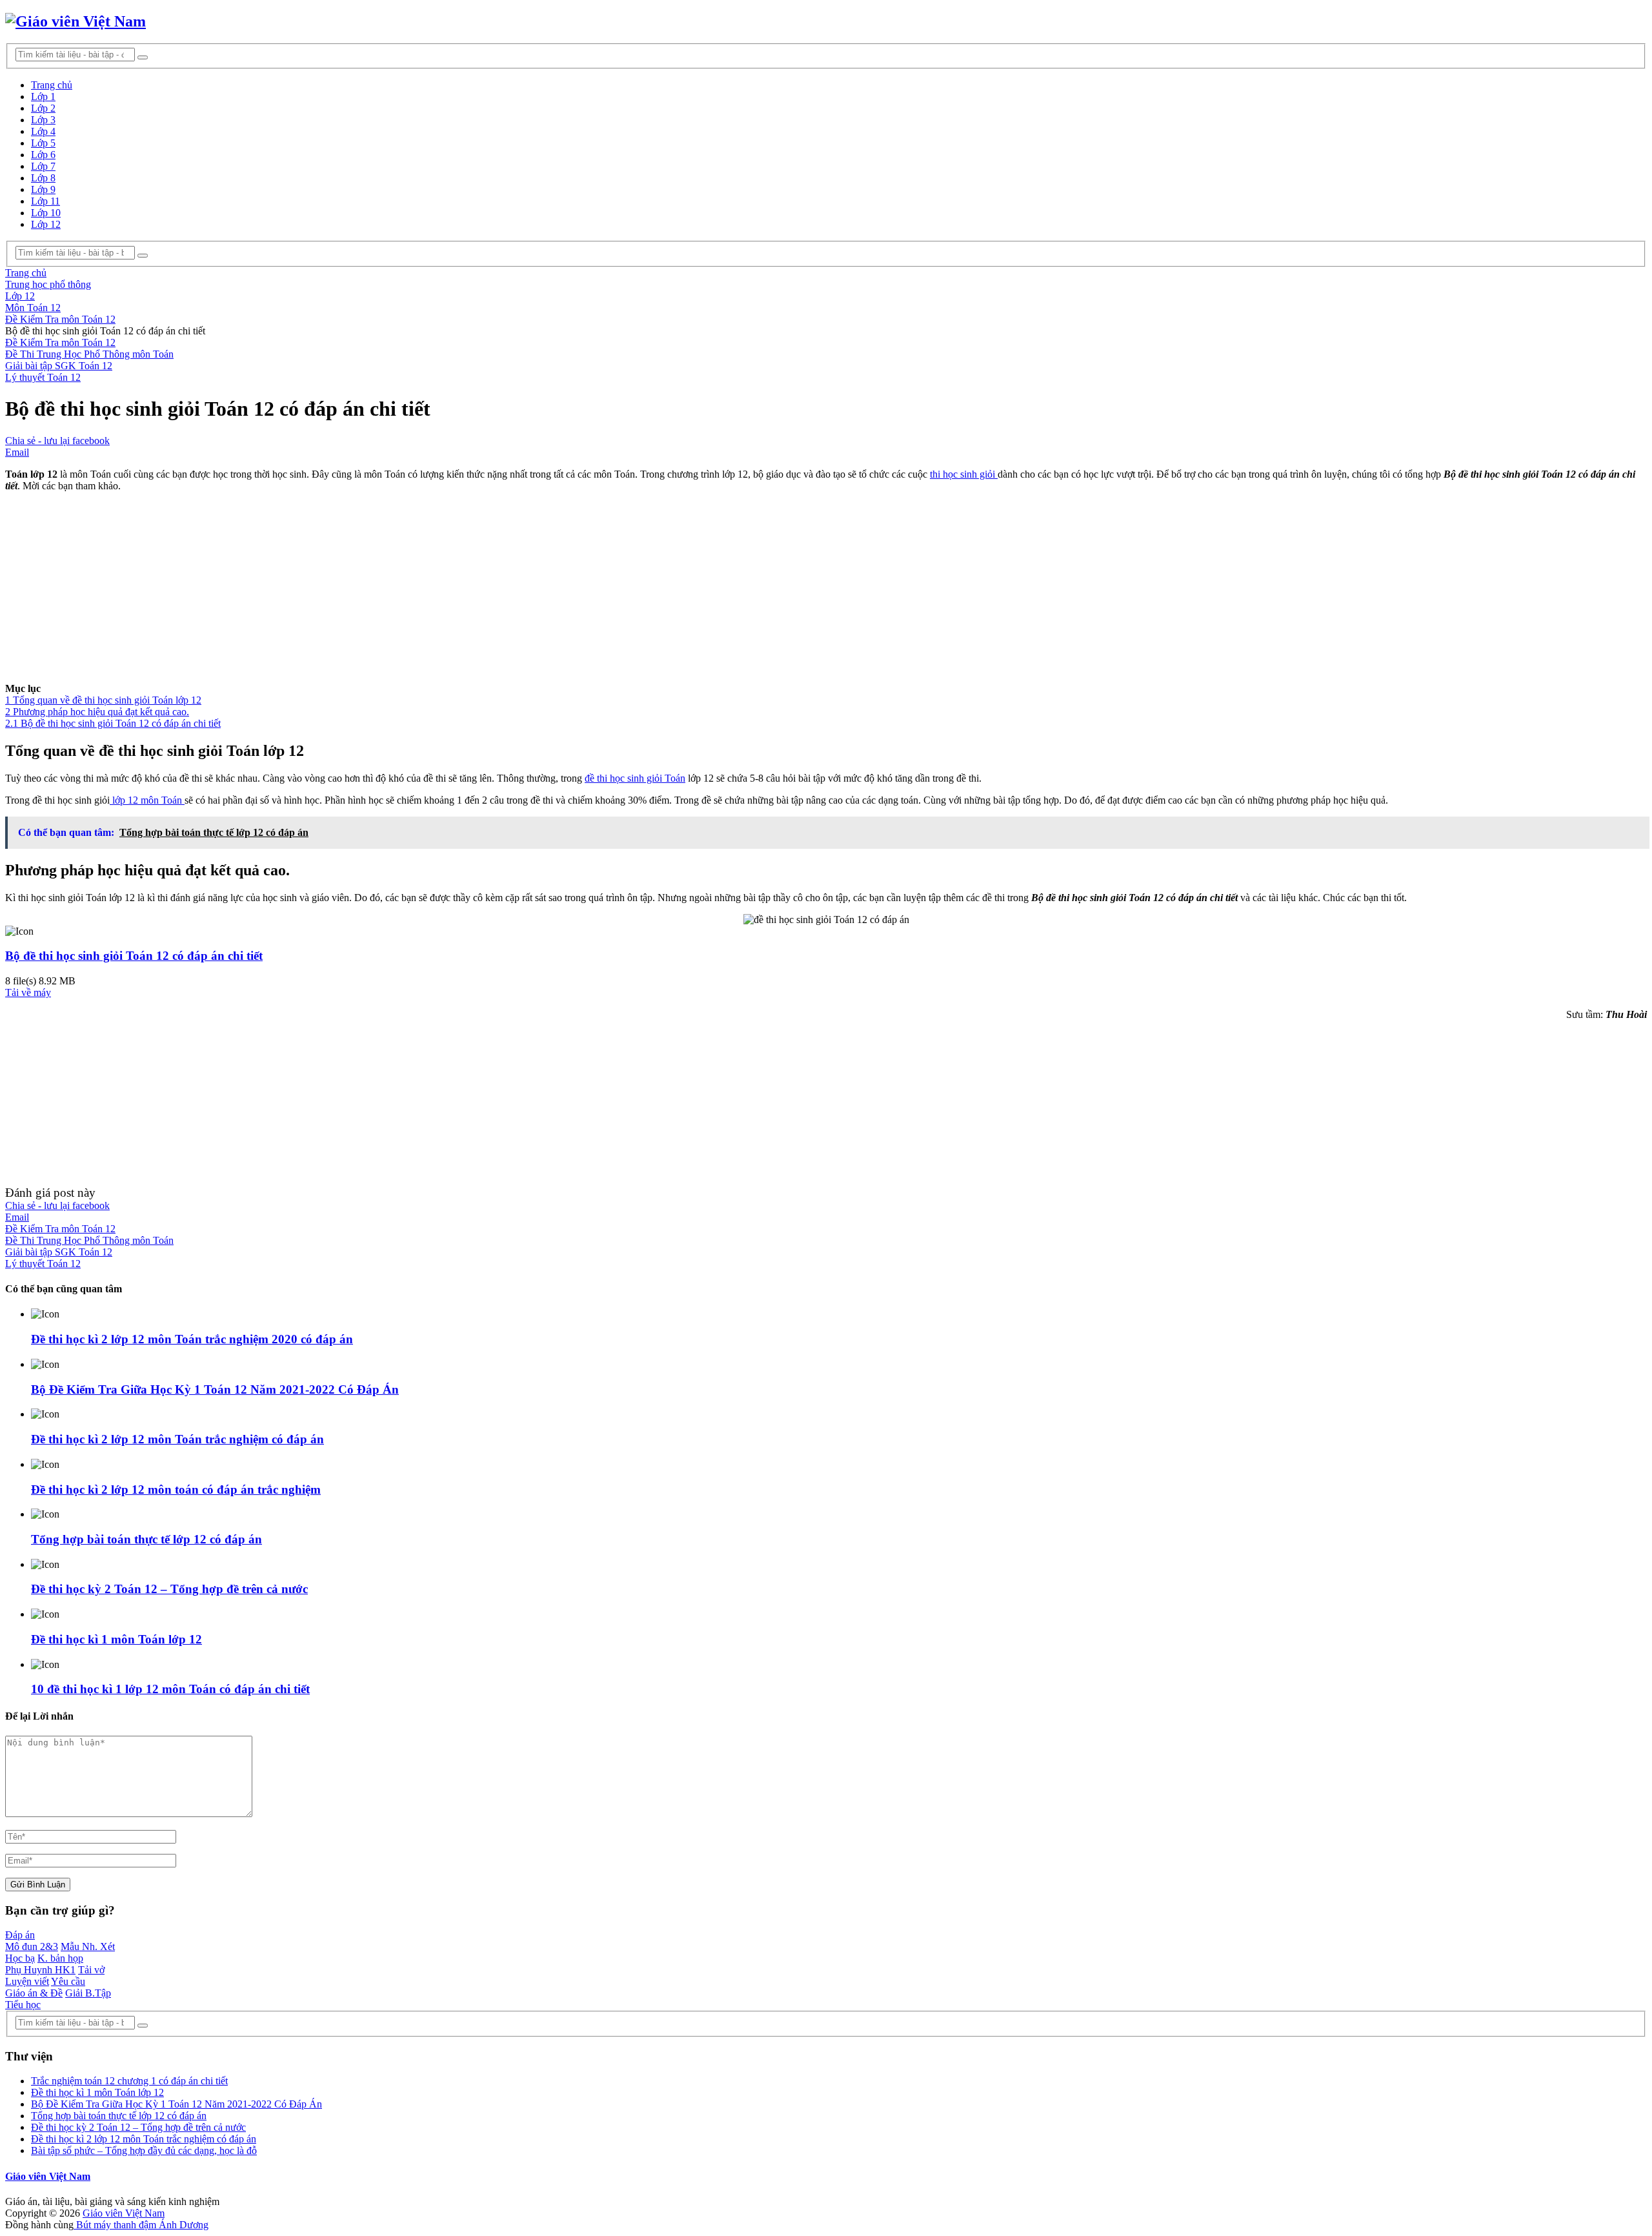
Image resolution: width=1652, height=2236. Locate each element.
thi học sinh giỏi (964, 474)
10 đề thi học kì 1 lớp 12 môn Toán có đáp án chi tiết (170, 1689)
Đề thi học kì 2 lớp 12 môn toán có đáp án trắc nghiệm (176, 1489)
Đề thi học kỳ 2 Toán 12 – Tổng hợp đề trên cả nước (169, 1589)
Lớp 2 (43, 108)
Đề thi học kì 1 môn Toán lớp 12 (116, 1639)
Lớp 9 (43, 189)
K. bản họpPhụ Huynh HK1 (44, 1964)
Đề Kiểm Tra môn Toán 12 (60, 342)
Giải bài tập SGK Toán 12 (59, 366)
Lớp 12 (46, 224)
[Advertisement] (392, 593)
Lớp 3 (43, 120)
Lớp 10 (46, 213)
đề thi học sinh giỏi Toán (635, 778)
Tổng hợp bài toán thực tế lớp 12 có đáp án (146, 1539)
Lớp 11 (45, 201)
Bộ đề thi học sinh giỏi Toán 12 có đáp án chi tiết (134, 956)
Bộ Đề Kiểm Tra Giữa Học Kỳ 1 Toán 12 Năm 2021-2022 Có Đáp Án (215, 1389)
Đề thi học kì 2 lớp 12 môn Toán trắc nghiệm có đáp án (177, 1439)
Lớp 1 (43, 97)
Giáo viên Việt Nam (48, 2176)
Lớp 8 (43, 178)
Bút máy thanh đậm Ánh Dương (141, 2225)
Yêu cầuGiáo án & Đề (45, 1987)
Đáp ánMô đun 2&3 (32, 1941)
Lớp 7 (43, 166)
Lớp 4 (43, 131)
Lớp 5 (43, 143)
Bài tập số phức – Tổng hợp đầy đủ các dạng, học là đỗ (144, 2150)
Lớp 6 (43, 155)
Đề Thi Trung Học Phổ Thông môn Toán (89, 354)
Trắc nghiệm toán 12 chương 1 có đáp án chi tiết (129, 2081)
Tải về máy (28, 992)
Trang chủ (52, 85)
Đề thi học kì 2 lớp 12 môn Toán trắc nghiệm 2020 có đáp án (192, 1339)
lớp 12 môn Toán (147, 800)
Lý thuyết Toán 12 (43, 377)
